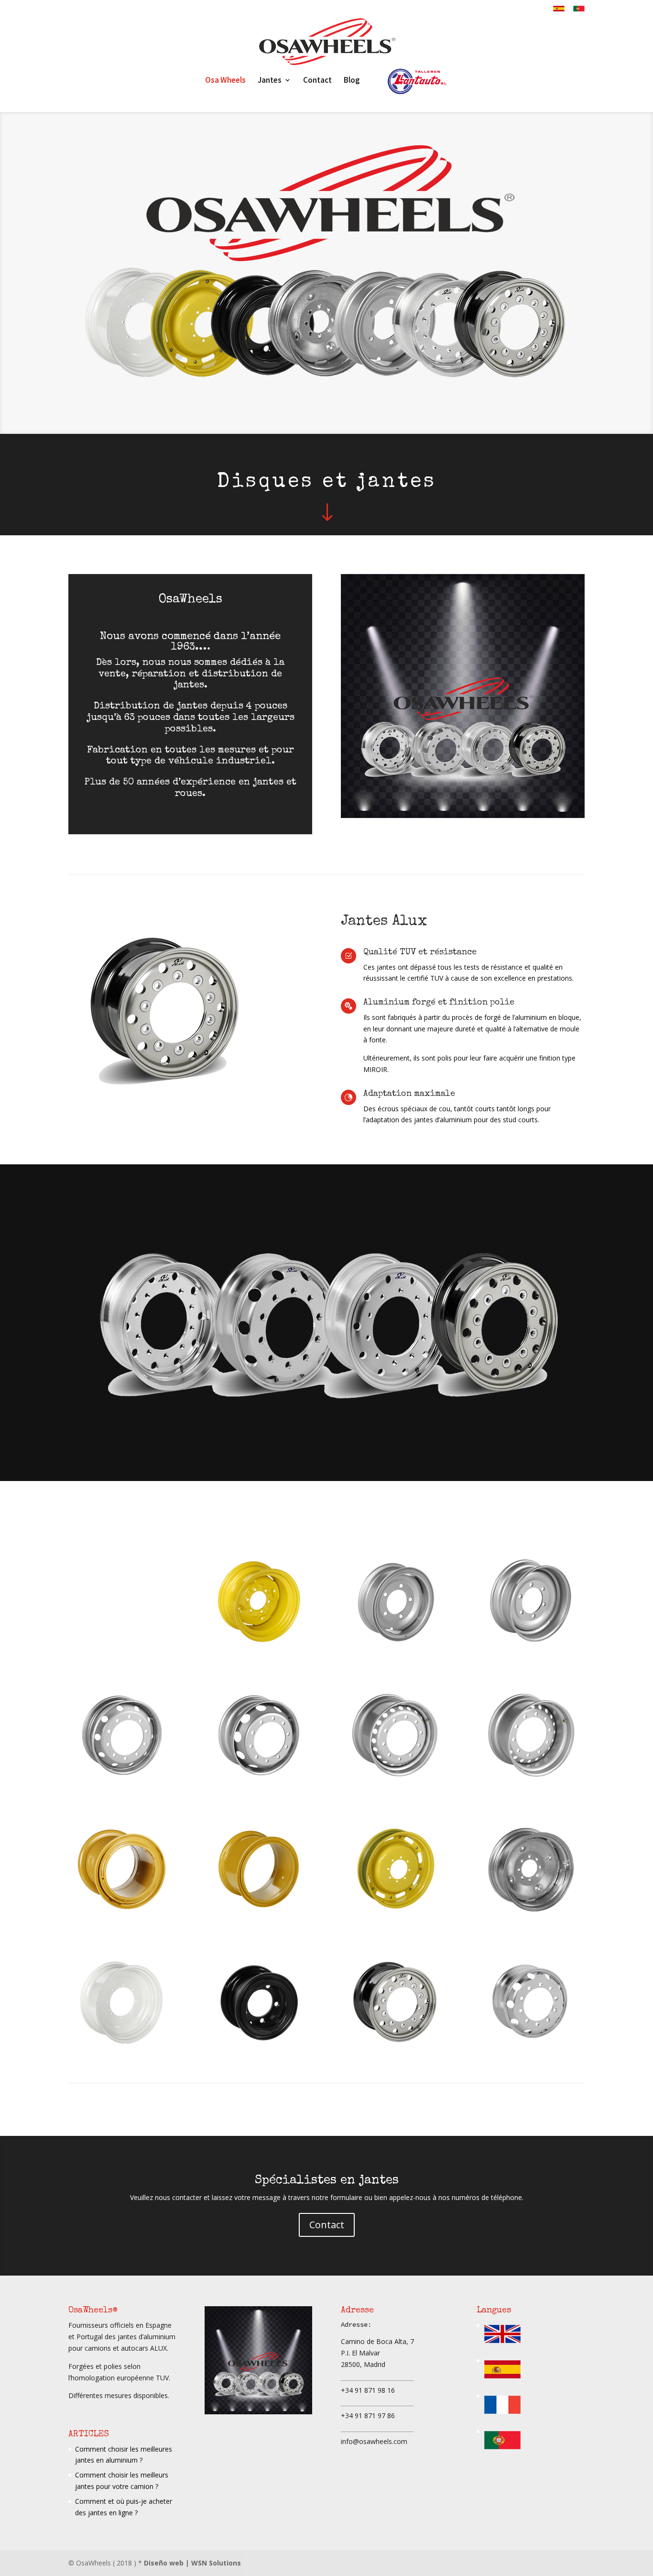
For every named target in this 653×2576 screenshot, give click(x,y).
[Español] (502, 2381)
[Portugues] (502, 2452)
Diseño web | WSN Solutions (192, 2563)
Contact (327, 2225)
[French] (502, 2416)
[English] (502, 2346)
